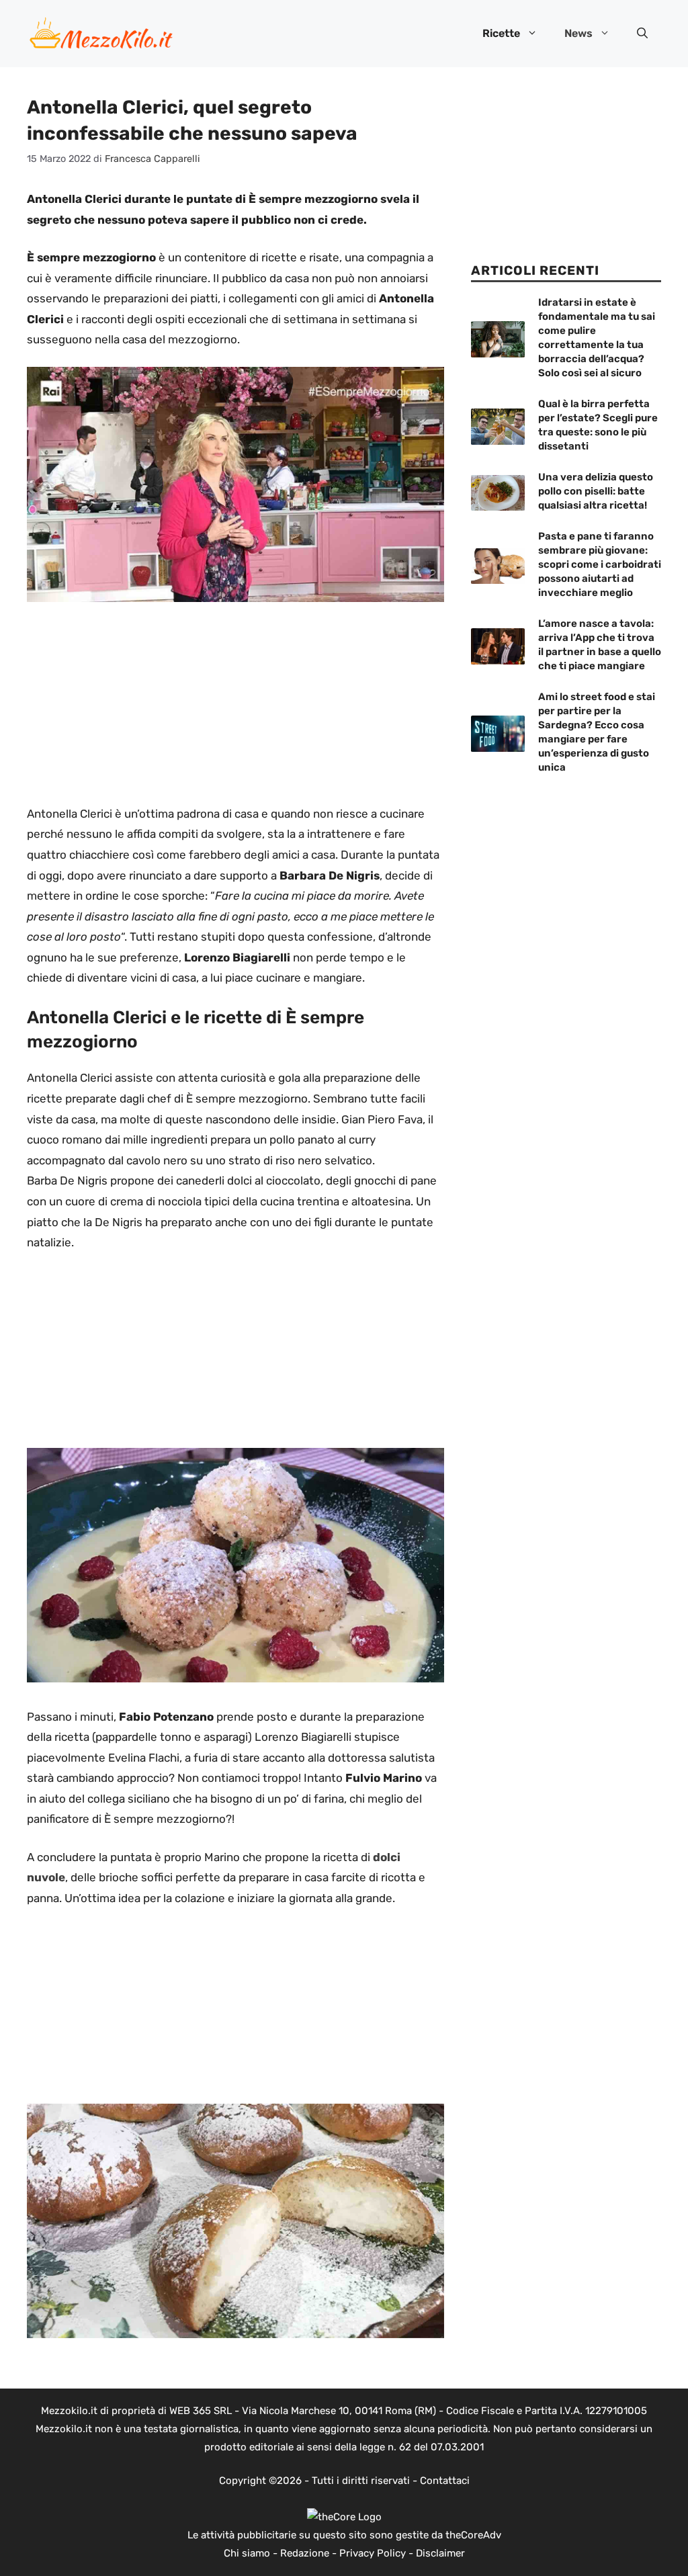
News (578, 33)
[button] (642, 34)
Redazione (305, 2553)
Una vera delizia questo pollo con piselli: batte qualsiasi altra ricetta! (596, 491)
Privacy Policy (373, 2553)
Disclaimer (440, 2553)
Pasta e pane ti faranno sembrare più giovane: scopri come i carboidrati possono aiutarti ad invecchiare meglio (600, 564)
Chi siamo (247, 2553)
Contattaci (445, 2481)
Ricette (501, 33)
